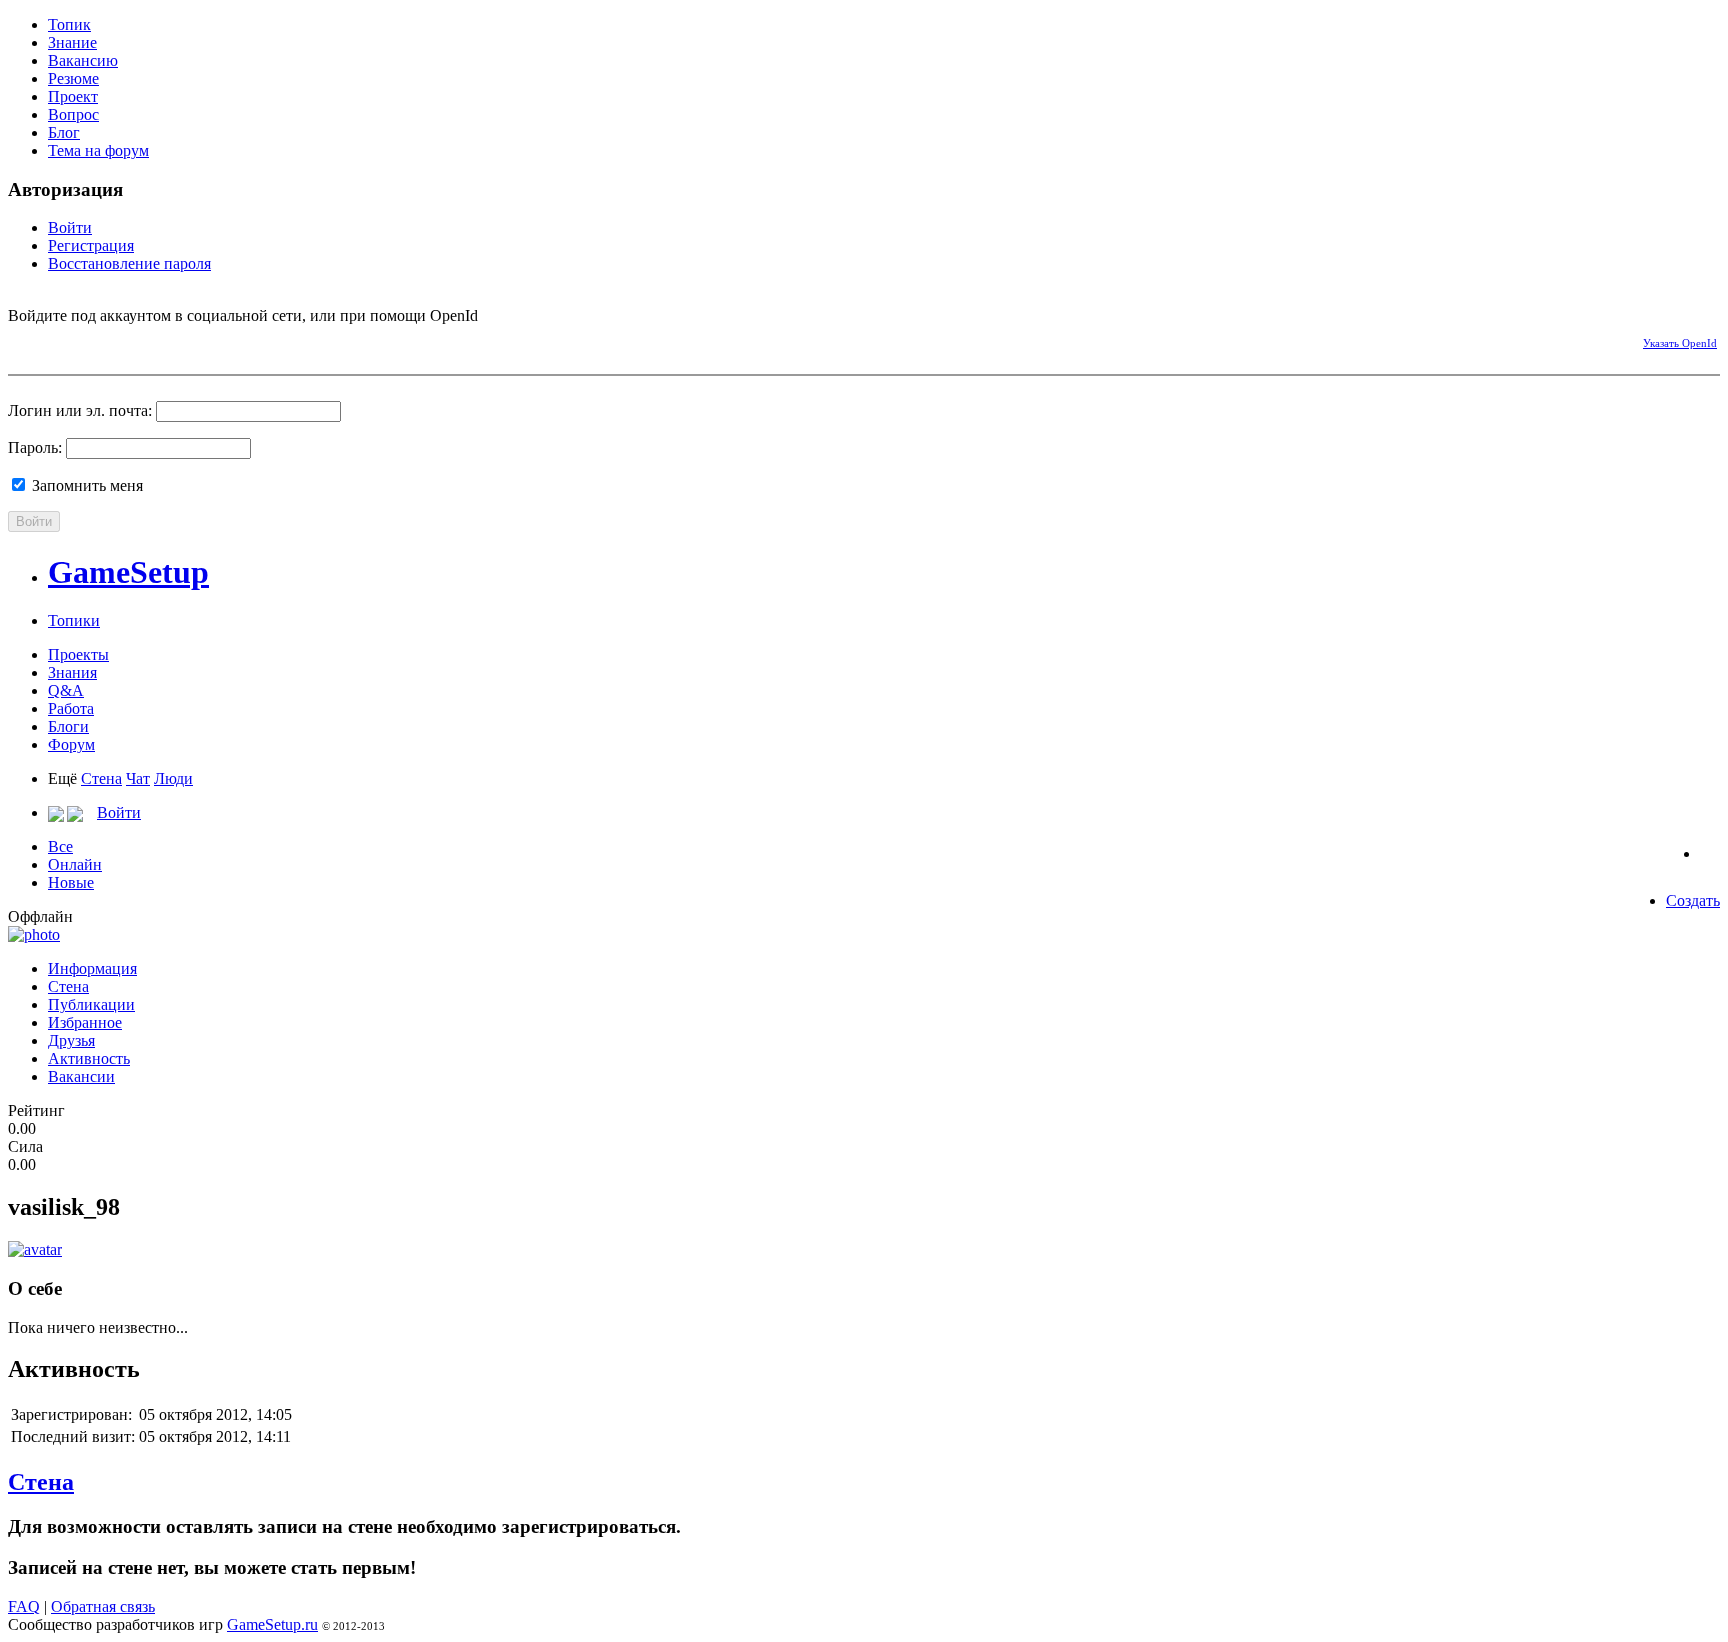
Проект (73, 96)
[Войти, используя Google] (128, 340)
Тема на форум (98, 150)
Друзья (71, 1040)
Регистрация (91, 245)
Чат (138, 778)
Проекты (78, 654)
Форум (71, 744)
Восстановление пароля (129, 263)
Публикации (91, 1004)
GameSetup (128, 572)
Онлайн (75, 864)
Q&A (66, 690)
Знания (72, 672)
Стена (101, 778)
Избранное (85, 1022)
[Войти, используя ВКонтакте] (58, 340)
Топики (74, 620)
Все (60, 846)
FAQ (24, 1606)
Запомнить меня (85, 485)
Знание (72, 42)
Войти (70, 227)
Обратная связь (103, 1606)
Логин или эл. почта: (80, 410)
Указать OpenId (1680, 343)
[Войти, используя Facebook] (23, 340)
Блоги (68, 726)
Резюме (73, 78)
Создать (1693, 900)
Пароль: (35, 447)
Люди (173, 778)
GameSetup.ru (272, 1624)
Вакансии (81, 1076)
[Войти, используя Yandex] (163, 340)
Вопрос (73, 114)
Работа (71, 708)
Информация (92, 968)
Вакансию (83, 60)
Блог (64, 132)
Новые (71, 882)
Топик (69, 24)
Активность (89, 1058)
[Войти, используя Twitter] (93, 340)
